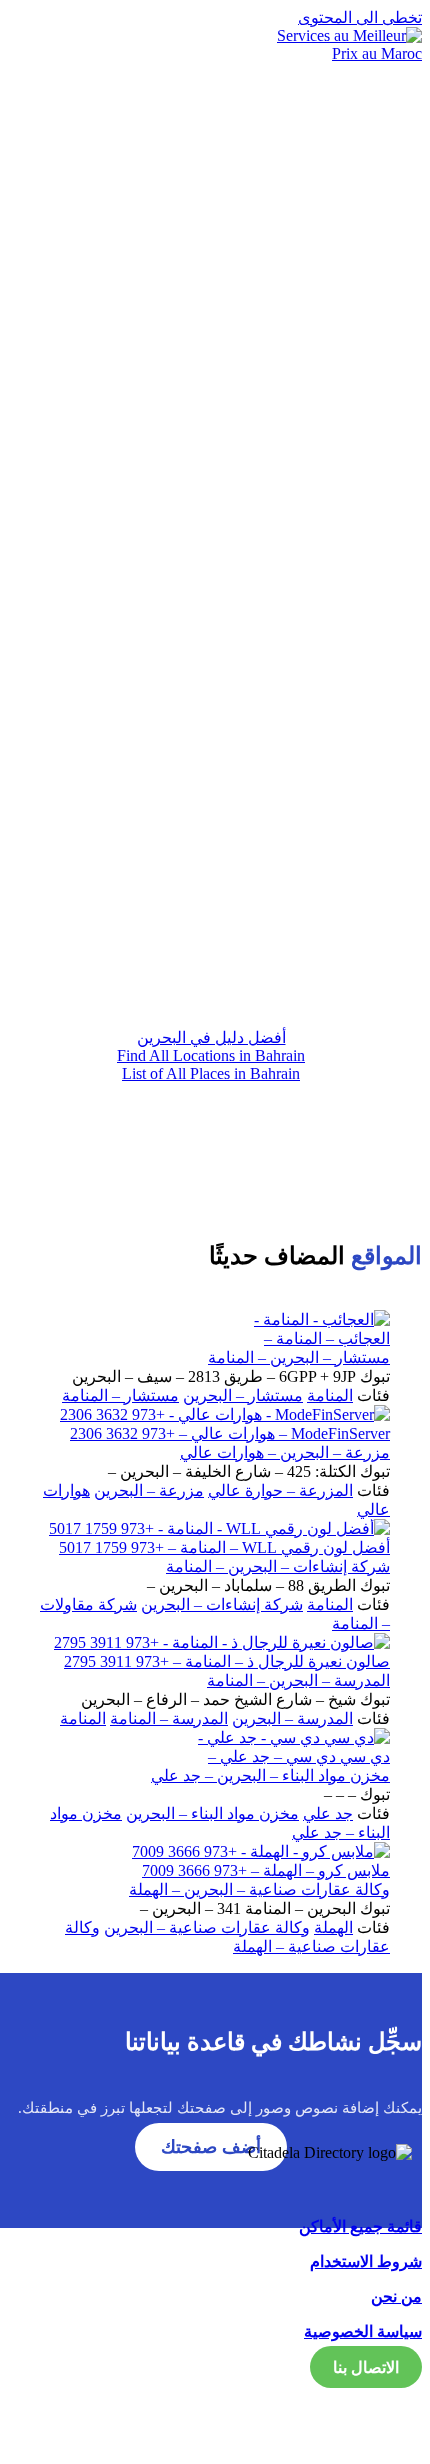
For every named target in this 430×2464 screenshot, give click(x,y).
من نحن (396, 2296)
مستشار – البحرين (243, 1395)
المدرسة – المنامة (169, 1718)
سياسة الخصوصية (363, 2331)
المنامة (330, 1395)
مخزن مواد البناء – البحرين (212, 1813)
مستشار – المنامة (120, 1395)
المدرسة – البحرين (292, 1718)
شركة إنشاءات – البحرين (222, 1604)
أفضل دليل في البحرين (211, 1037)
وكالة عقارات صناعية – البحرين (207, 1927)
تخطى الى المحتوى (360, 17)
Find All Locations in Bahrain (211, 1055)
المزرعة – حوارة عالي (280, 1490)
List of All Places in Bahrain (211, 1073)
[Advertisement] (215, 761)
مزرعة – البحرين (149, 1490)
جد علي (328, 1813)
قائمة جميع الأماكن (360, 2226)
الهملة (333, 1927)
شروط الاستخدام (366, 2261)
